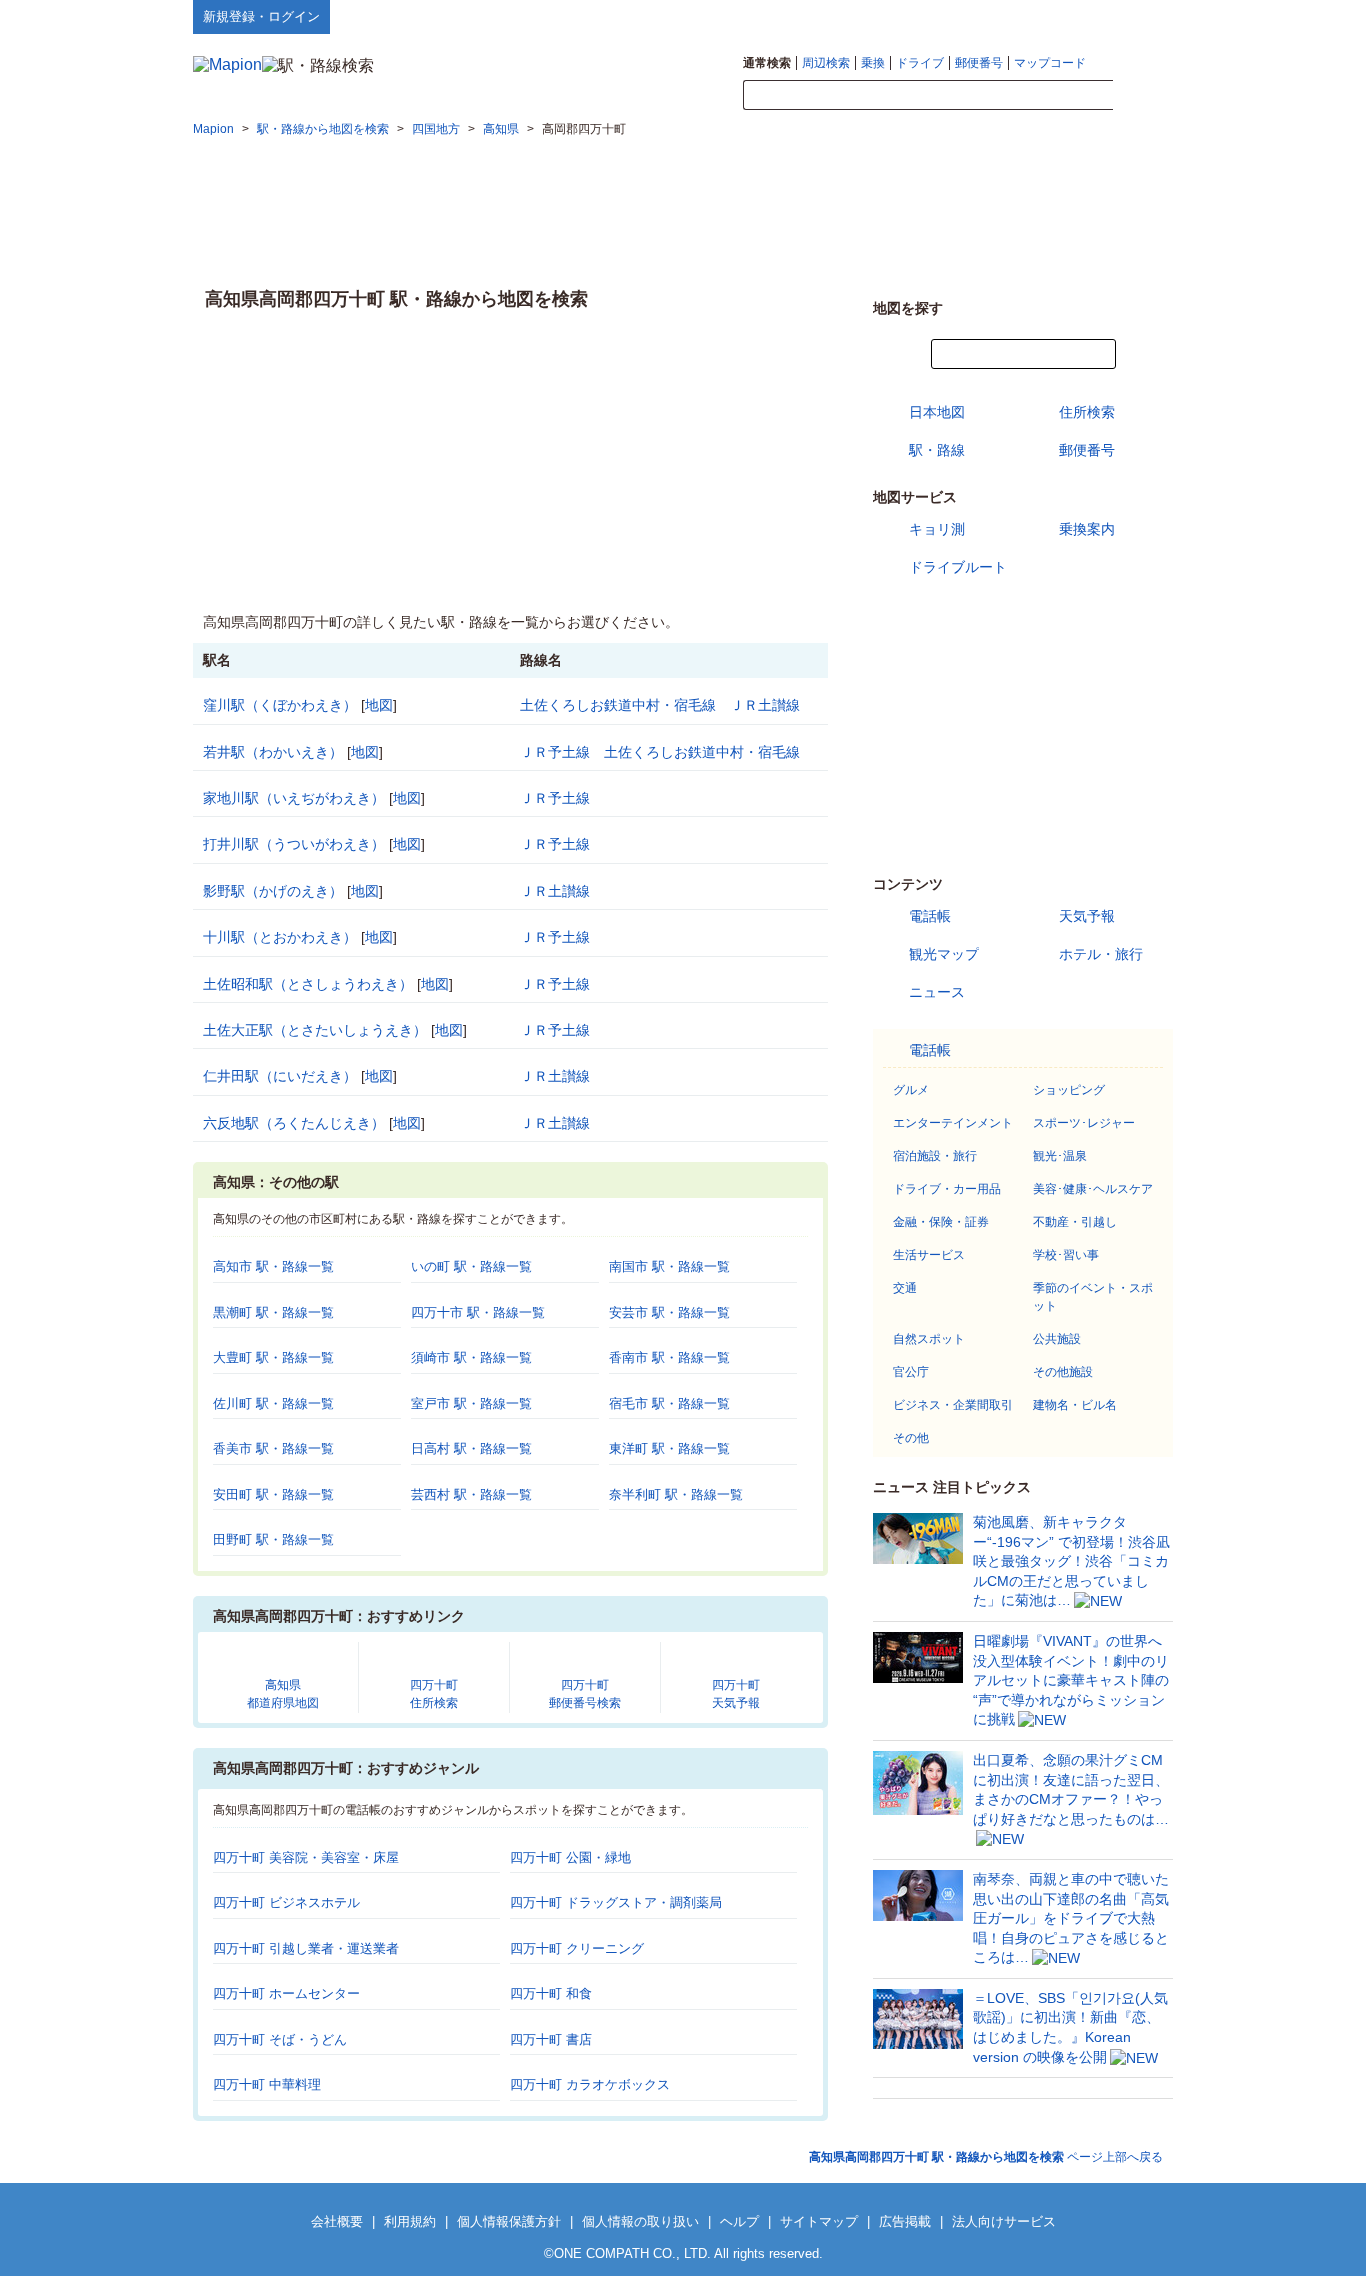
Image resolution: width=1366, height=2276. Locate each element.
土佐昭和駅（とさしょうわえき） (308, 984)
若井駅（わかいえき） (273, 752)
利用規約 (410, 2221)
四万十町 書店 (551, 2039)
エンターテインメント (953, 1123)
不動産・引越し (1075, 1222)
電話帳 (930, 916)
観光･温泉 (1060, 1156)
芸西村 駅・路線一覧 (471, 1494)
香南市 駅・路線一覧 (669, 1357)
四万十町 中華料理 (267, 2084)
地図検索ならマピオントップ (976, 16)
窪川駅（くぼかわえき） (280, 705)
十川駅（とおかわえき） (280, 937)
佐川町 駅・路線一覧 (273, 1403)
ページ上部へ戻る (986, 2157)
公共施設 (1057, 1339)
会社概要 (337, 2221)
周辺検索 (826, 63)
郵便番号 (979, 63)
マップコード (1050, 63)
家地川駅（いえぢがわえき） (294, 798)
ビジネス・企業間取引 (953, 1405)
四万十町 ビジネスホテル (286, 1902)
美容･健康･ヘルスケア (1093, 1189)
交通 (905, 1288)
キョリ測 (937, 529)
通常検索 (767, 63)
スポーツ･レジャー (1084, 1123)
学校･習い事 (1066, 1255)
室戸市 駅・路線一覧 (471, 1403)
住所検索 (1087, 412)
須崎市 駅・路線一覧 (471, 1357)
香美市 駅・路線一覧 (273, 1448)
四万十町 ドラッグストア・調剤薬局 (616, 1902)
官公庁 (911, 1372)
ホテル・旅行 (1101, 954)
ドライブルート (958, 567)
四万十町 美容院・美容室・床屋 (306, 1857)
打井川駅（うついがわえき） (294, 844)
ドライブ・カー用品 (947, 1189)
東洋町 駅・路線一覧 (669, 1448)
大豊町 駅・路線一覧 (273, 1357)
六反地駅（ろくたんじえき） (294, 1123)
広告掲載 (905, 2221)
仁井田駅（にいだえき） (280, 1076)
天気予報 (1087, 916)
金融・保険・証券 (941, 1222)
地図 (379, 705)
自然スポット (929, 1339)
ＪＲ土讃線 (765, 705)
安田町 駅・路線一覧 (273, 1494)
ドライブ (920, 63)
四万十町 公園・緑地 (570, 1857)
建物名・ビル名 (1075, 1405)
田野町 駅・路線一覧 (273, 1539)
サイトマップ (1140, 16)
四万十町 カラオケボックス (590, 2084)
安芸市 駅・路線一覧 (669, 1312)
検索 (1143, 96)
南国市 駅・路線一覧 (669, 1266)
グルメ (911, 1090)
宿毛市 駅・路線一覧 (669, 1403)
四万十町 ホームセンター (286, 1993)
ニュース (937, 992)
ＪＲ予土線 (555, 752)
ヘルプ (1077, 16)
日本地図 (937, 412)
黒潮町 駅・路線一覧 (273, 1312)
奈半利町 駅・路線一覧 (676, 1494)
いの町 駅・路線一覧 (471, 1266)
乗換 (873, 63)
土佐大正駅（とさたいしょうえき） (315, 1030)
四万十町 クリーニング (577, 1948)
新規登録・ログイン (261, 16)
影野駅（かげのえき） (273, 891)
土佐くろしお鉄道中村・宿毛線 (618, 705)
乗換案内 (1087, 529)
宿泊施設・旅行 (935, 1156)
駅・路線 (937, 450)
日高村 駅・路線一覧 (471, 1448)
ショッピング (1069, 1090)
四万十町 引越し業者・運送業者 (306, 1948)
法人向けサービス (1004, 2221)
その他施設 (1063, 1372)
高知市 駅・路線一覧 (273, 1266)
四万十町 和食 (551, 1993)
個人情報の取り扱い (640, 2221)
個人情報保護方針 (509, 2221)
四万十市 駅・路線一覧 (478, 1312)
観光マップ (944, 954)
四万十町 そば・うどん (280, 2039)
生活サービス (929, 1255)
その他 (911, 1438)
